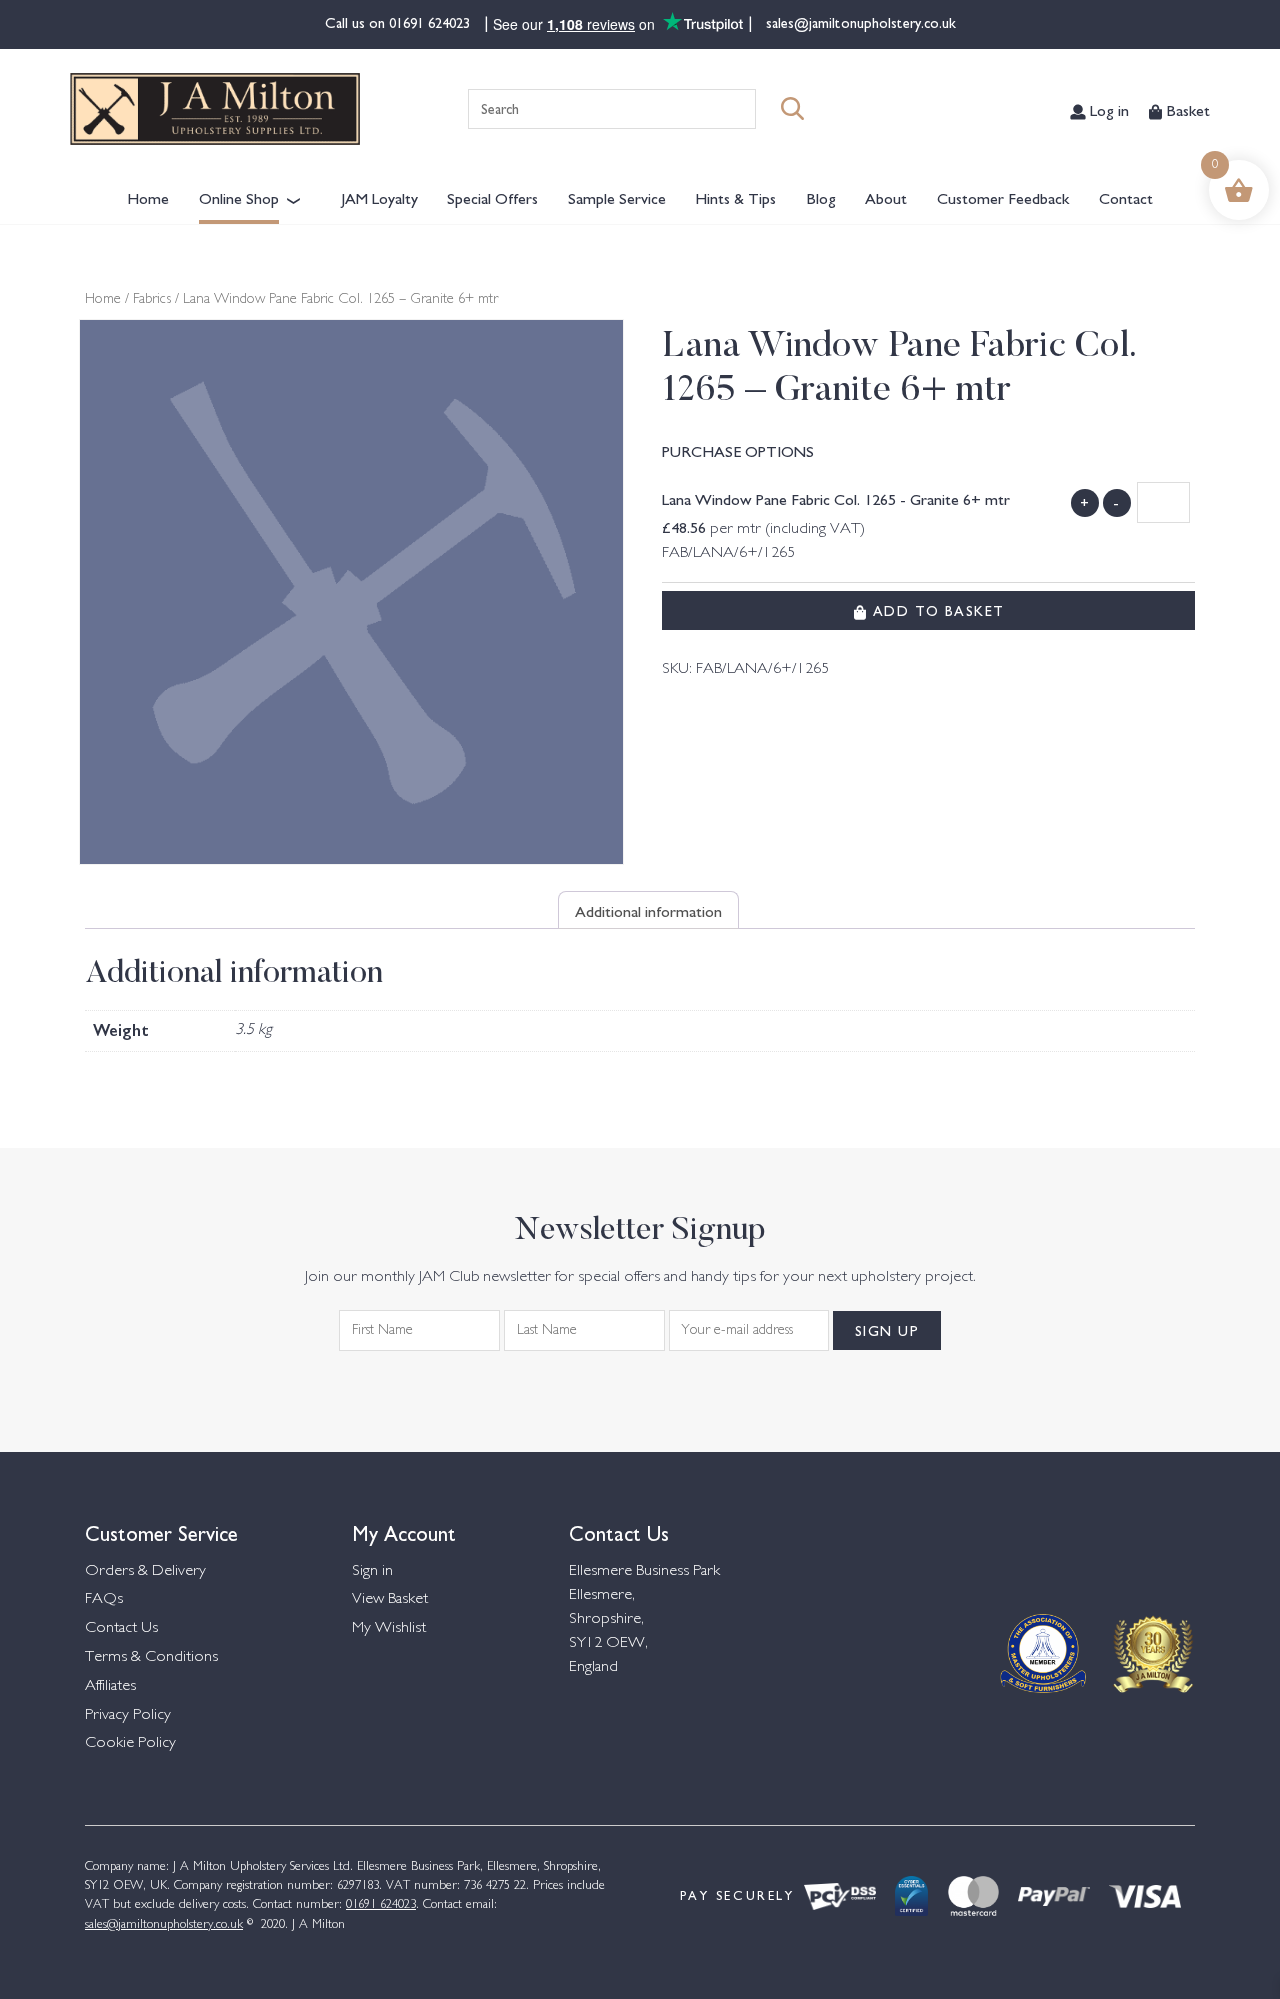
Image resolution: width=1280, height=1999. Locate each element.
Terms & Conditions (151, 1657)
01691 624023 (431, 22)
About (886, 197)
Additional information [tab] (648, 910)
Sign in (372, 1571)
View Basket (390, 1599)
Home (148, 197)
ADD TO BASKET (935, 610)
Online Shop (239, 197)
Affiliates (110, 1686)
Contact (1126, 197)
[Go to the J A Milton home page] (215, 109)
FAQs (104, 1599)
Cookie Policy (130, 1743)
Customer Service (161, 1531)
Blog (821, 197)
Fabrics (152, 300)
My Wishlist (389, 1628)
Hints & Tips (735, 197)
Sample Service (617, 197)
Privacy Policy (128, 1715)
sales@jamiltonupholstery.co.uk (859, 22)
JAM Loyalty (379, 197)
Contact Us (121, 1628)
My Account (404, 1531)
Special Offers (492, 197)
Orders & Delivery (145, 1571)
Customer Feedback (1003, 197)
